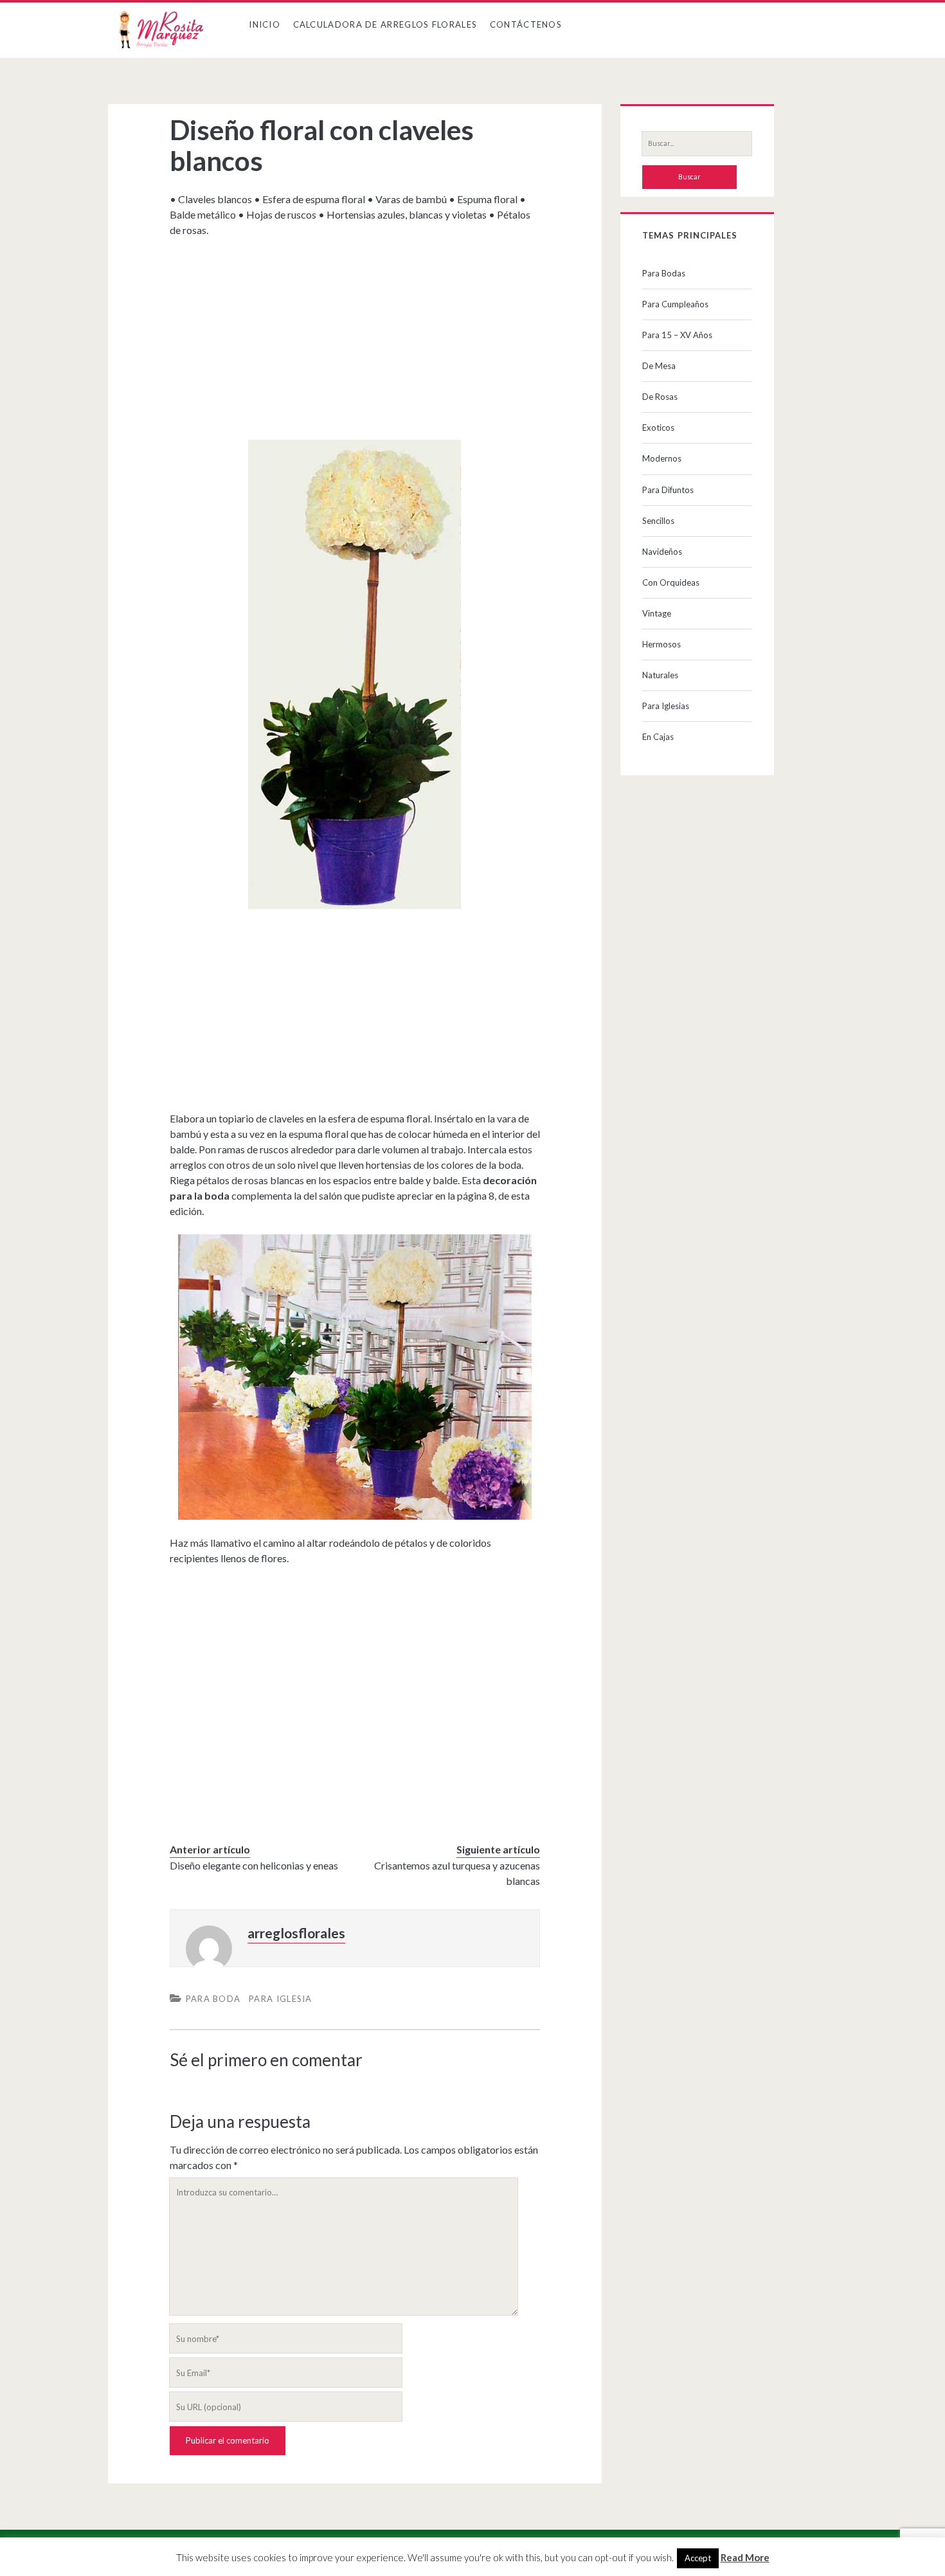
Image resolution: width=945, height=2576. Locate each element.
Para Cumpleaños (675, 304)
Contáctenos (526, 24)
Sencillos (658, 521)
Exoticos (658, 428)
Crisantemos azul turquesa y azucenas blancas (457, 1873)
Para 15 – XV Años (677, 335)
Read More (745, 2557)
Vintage (657, 613)
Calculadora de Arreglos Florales (385, 24)
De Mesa (659, 366)
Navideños (662, 552)
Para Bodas (664, 273)
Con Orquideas (671, 582)
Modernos (662, 458)
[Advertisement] (355, 334)
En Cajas (658, 737)
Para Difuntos (668, 490)
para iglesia (281, 1999)
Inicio (265, 24)
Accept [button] (698, 2558)
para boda (213, 1999)
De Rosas (660, 397)
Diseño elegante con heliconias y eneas (254, 1865)
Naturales (660, 675)
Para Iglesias (666, 706)
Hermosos (661, 644)
